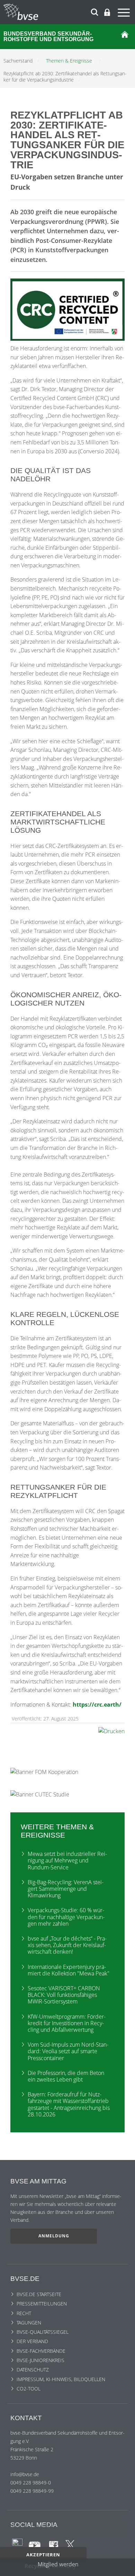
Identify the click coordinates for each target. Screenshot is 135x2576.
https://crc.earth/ (97, 1705)
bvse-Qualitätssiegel (43, 2332)
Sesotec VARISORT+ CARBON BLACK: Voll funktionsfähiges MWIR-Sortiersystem (64, 1995)
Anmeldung (54, 2236)
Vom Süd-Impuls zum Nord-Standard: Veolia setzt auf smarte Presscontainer (68, 2051)
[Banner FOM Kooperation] (44, 1771)
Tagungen (29, 2323)
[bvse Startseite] (125, 37)
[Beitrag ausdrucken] (111, 1731)
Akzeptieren (43, 2555)
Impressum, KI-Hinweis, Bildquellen (61, 2379)
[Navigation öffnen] (125, 14)
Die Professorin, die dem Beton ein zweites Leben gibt (66, 2076)
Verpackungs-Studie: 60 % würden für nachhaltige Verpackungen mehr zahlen (66, 1917)
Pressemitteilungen (42, 2304)
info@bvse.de (25, 2474)
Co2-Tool (29, 2389)
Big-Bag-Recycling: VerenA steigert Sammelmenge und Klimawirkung (66, 1889)
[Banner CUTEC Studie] (40, 1794)
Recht (24, 2313)
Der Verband (32, 2341)
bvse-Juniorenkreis (40, 2360)
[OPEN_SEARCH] (94, 11)
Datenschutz (33, 2370)
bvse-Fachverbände (41, 2351)
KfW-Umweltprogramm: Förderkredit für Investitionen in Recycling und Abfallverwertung (67, 2023)
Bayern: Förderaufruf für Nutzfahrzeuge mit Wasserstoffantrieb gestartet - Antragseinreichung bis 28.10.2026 (69, 2104)
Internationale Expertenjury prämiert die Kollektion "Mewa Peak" (69, 1970)
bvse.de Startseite (39, 2294)
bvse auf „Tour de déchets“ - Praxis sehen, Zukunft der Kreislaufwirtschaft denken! (67, 1945)
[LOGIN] (107, 12)
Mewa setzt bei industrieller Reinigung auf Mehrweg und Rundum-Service (67, 1860)
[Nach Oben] (123, 2567)
